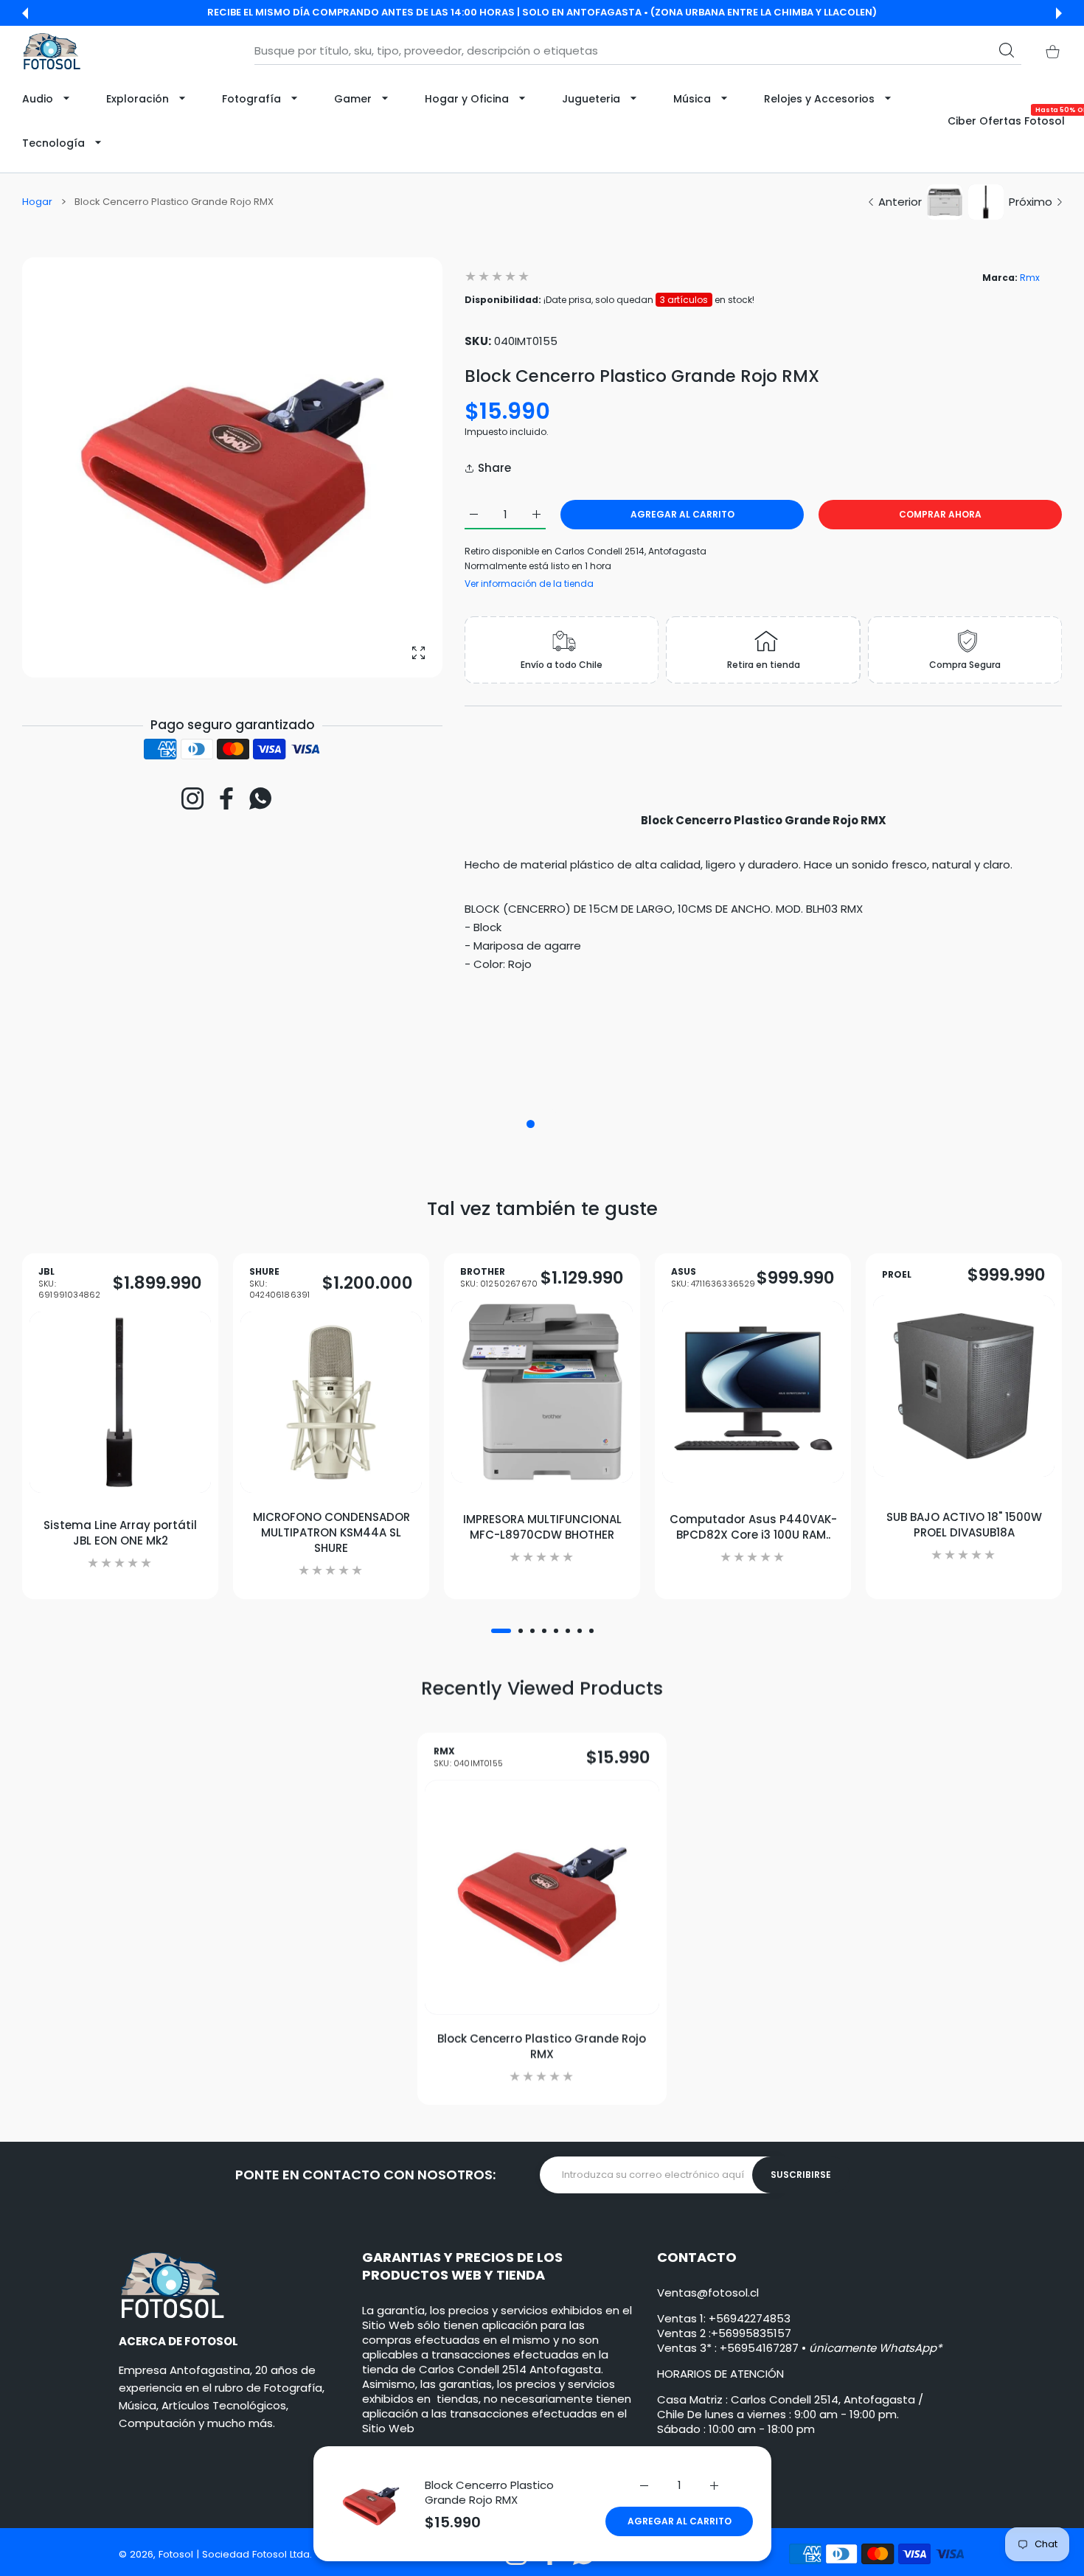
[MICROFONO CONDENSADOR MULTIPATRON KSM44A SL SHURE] (331, 1402)
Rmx (1030, 278)
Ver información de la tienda (529, 584)
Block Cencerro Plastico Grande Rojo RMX (489, 2492)
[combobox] (638, 51)
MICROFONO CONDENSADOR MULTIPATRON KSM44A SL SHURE (331, 1532)
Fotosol (177, 2554)
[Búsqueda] (1007, 50)
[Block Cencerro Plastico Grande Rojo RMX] (542, 1898)
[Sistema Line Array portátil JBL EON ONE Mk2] (120, 1402)
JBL (69, 1283)
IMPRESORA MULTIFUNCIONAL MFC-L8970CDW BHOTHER (542, 1527)
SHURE (279, 1283)
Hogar (37, 202)
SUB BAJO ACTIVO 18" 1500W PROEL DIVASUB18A (964, 1524)
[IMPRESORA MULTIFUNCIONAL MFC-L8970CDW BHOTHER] (542, 1392)
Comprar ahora (940, 514)
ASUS (713, 1278)
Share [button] (494, 468)
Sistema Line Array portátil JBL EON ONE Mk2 (120, 1532)
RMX (468, 1757)
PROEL (897, 1275)
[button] (25, 13)
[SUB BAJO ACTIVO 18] (964, 1386)
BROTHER (499, 1278)
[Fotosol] (52, 51)
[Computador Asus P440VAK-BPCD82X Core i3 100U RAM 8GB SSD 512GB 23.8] (753, 1392)
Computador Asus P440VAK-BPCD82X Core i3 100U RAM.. (753, 1527)
